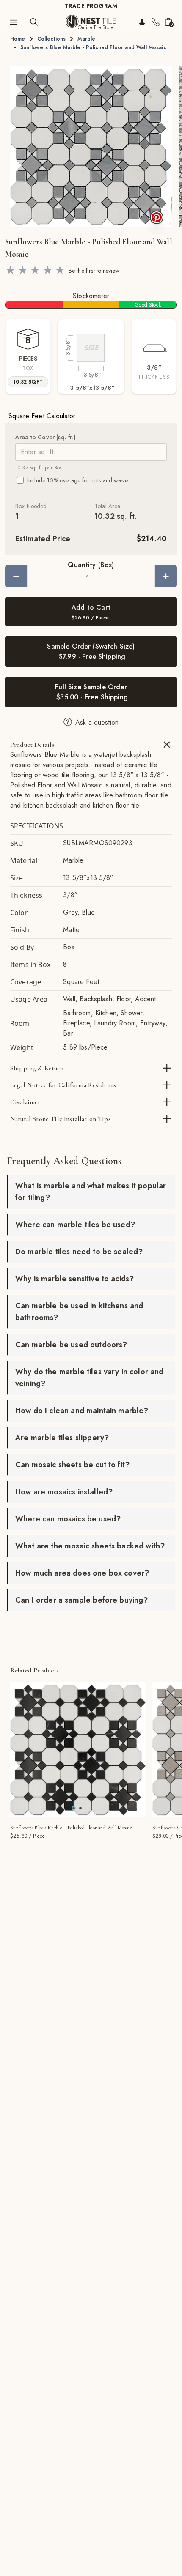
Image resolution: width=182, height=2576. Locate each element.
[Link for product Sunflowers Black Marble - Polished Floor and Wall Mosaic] (78, 1750)
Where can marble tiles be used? (75, 1225)
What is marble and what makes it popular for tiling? (91, 1192)
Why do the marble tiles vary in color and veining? (90, 1378)
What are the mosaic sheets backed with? (90, 1546)
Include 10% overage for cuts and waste (77, 480)
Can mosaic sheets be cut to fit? (72, 1465)
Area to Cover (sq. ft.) (45, 437)
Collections (52, 39)
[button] (91, 147)
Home (18, 39)
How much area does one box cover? (82, 1573)
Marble (86, 39)
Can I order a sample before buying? (82, 1600)
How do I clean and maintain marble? (82, 1411)
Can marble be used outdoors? (71, 1345)
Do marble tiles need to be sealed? (79, 1252)
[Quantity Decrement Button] (16, 576)
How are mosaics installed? (64, 1492)
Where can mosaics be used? (68, 1519)
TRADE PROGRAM (91, 6)
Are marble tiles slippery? (62, 1438)
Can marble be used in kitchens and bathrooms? (79, 1312)
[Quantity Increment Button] (166, 576)
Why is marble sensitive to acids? (74, 1279)
